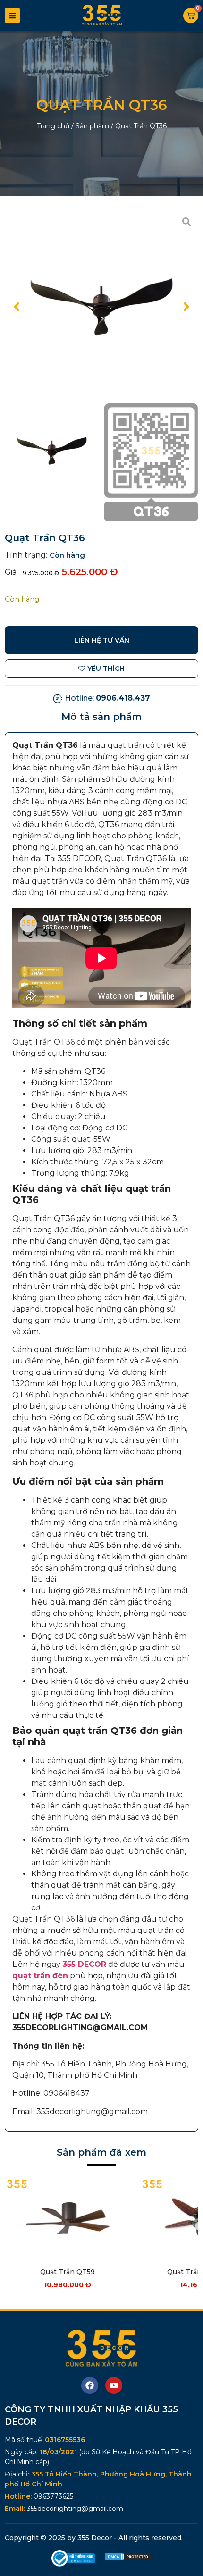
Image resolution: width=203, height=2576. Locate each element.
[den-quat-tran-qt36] (101, 307)
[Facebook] (90, 2385)
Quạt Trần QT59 (68, 2272)
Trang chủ (53, 126)
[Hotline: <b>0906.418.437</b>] (58, 698)
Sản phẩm (92, 126)
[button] (17, 307)
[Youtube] (114, 2385)
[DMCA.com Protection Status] (128, 2559)
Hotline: (107, 698)
